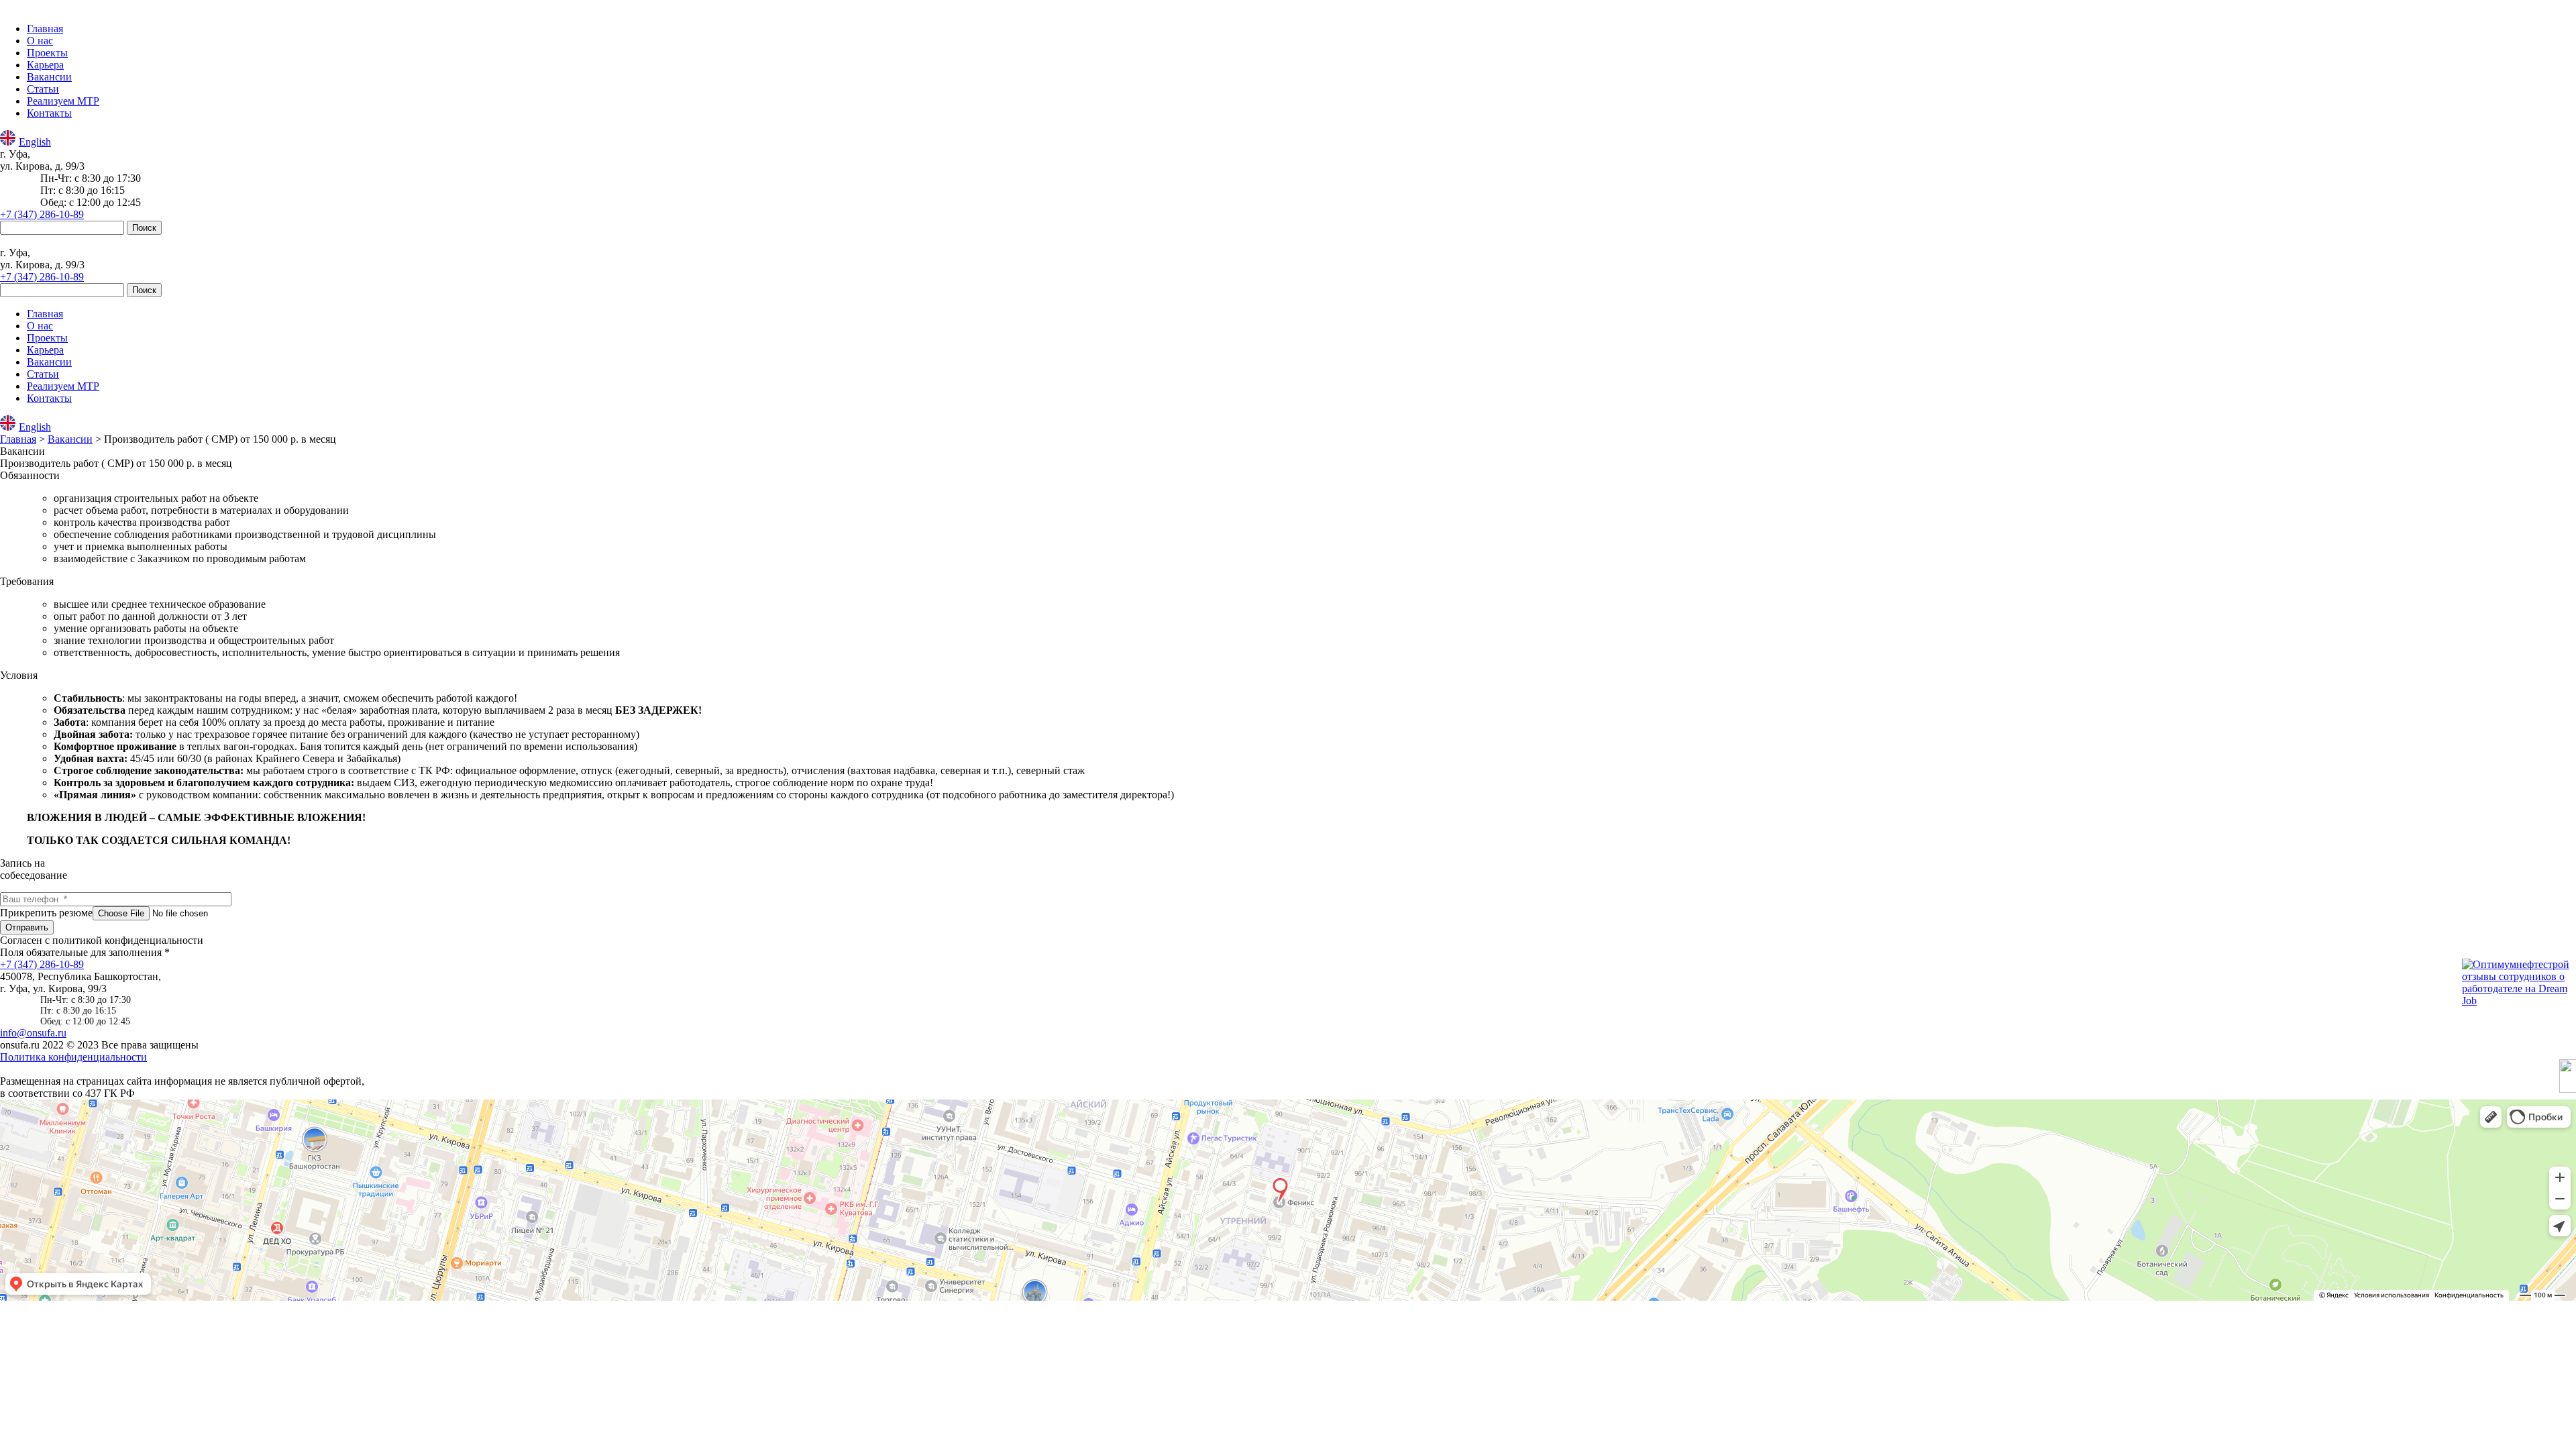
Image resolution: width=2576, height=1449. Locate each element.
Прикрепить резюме (46, 913)
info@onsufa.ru (33, 1033)
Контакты (49, 113)
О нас (40, 41)
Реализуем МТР (63, 101)
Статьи (43, 89)
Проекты (47, 53)
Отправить (27, 927)
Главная (45, 29)
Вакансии (49, 77)
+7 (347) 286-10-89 (42, 214)
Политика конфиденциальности (73, 1057)
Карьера (45, 65)
